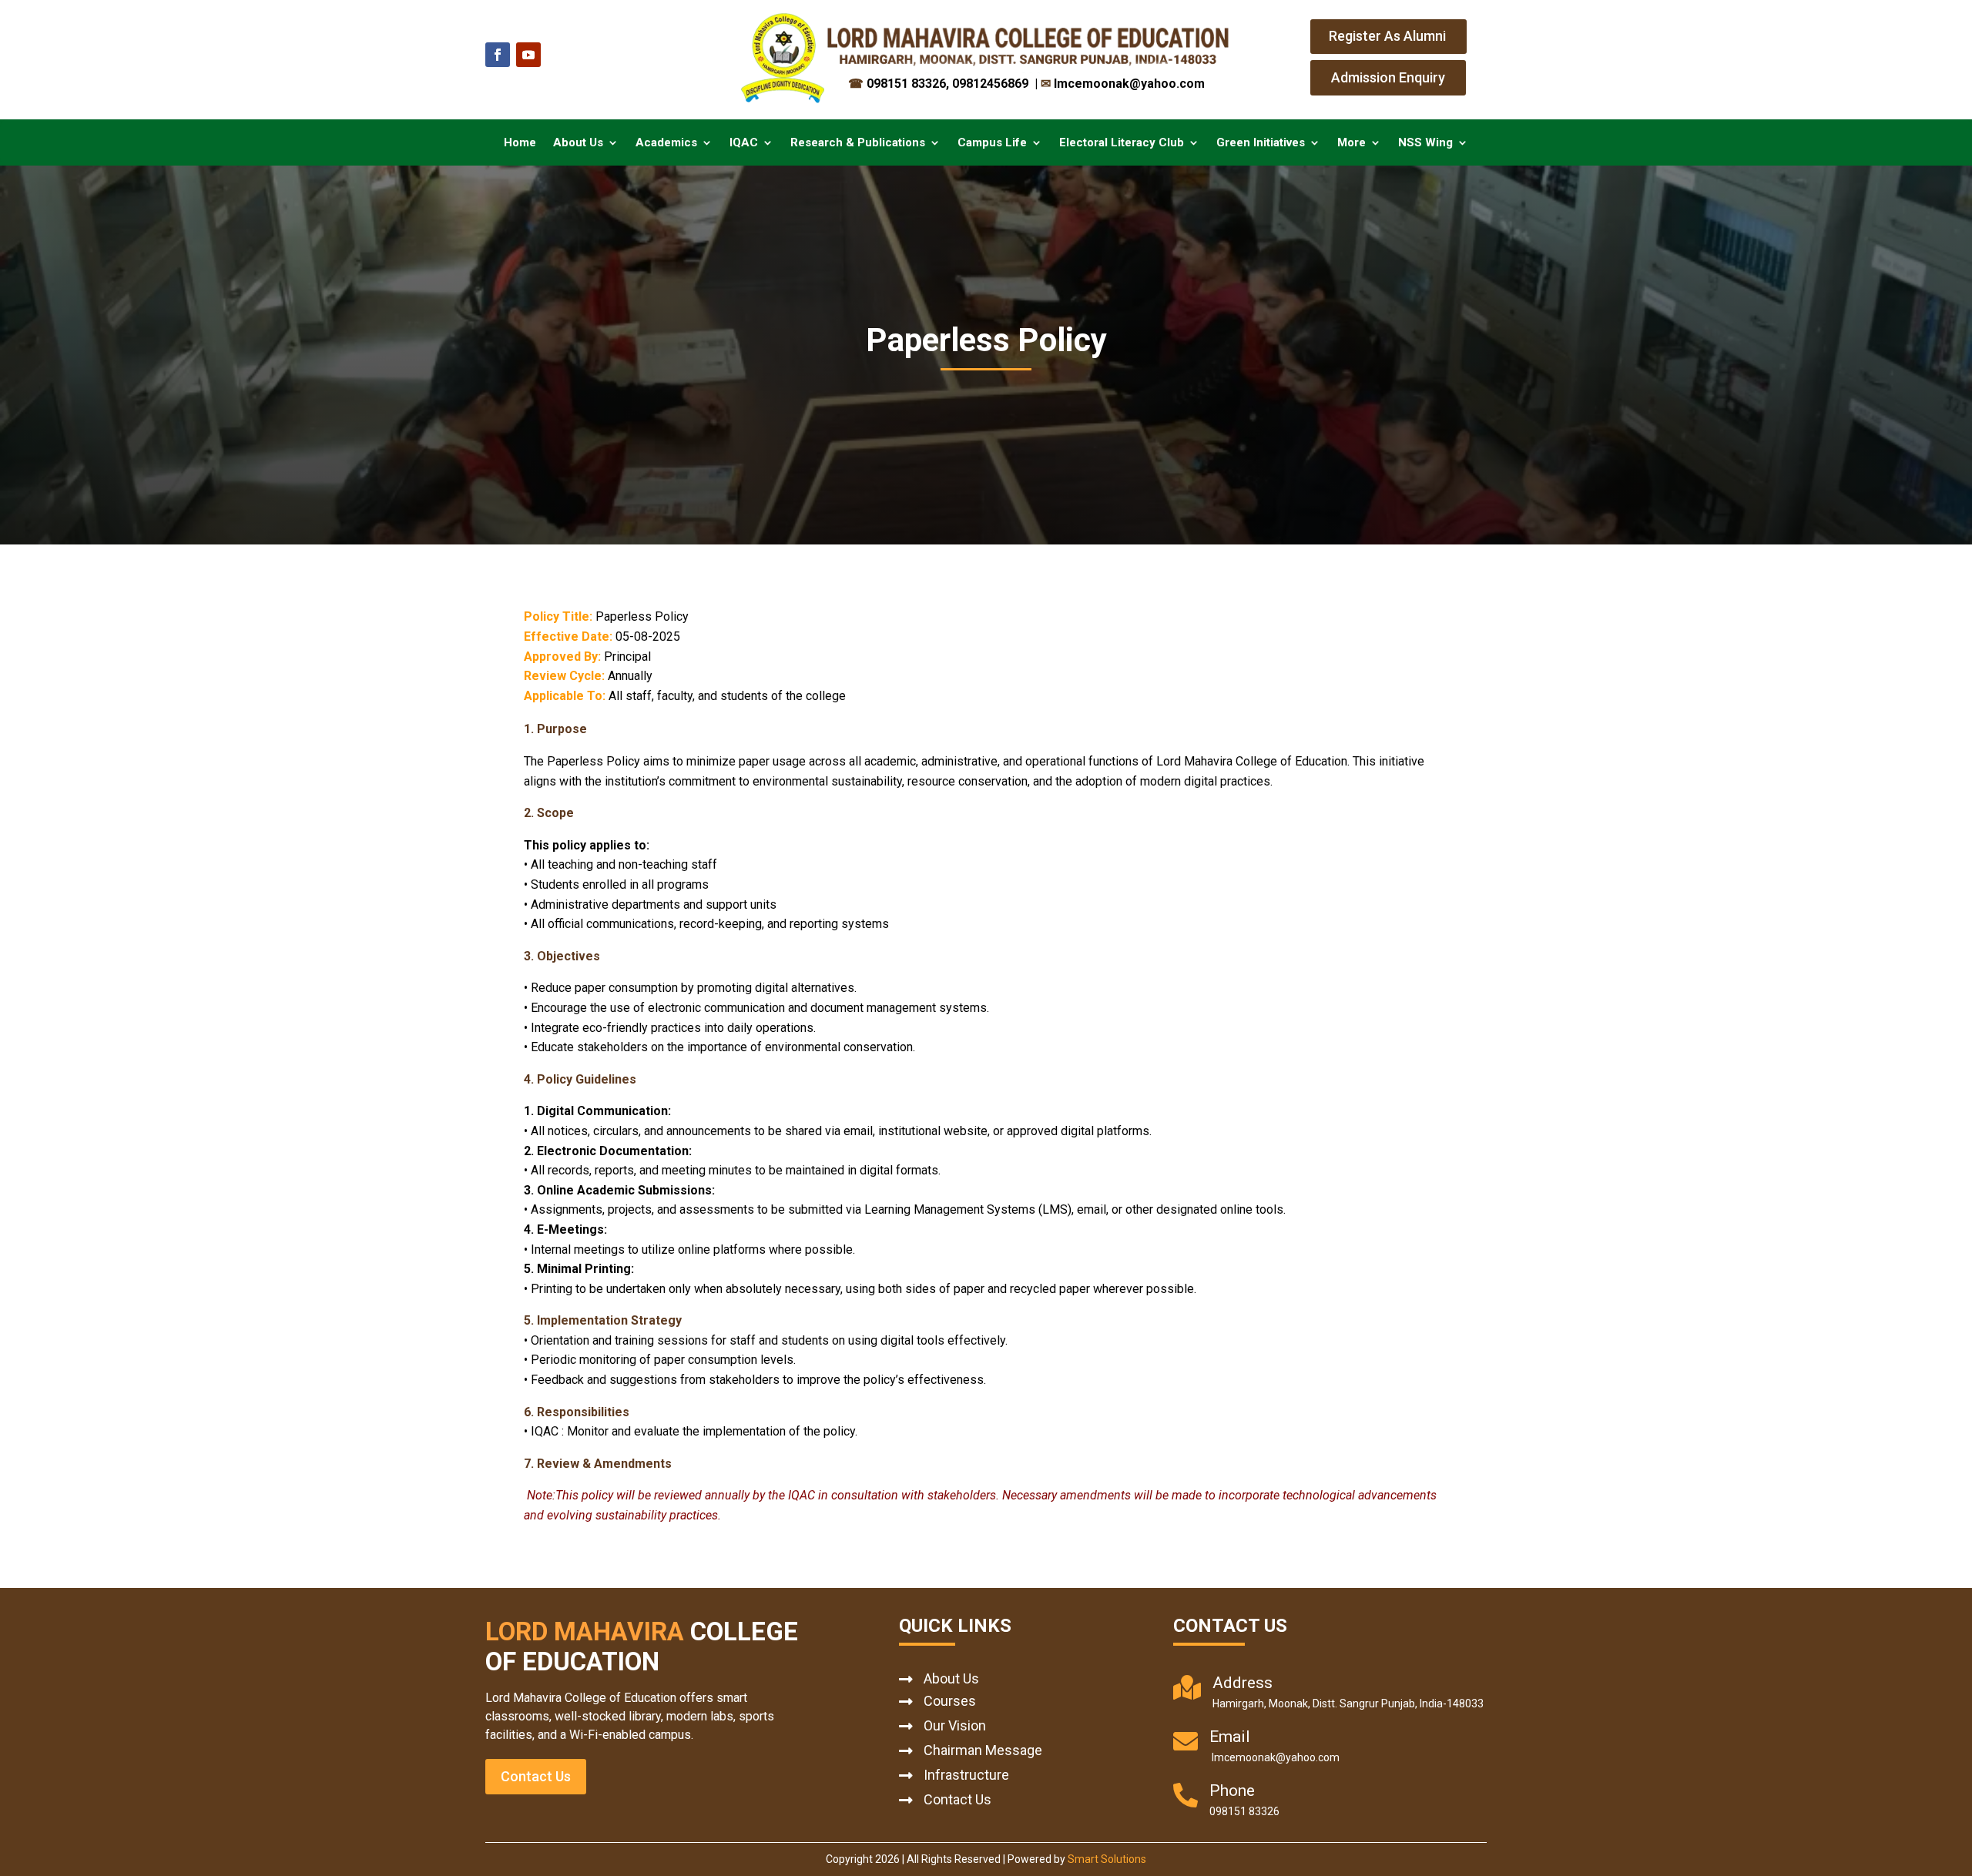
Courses (950, 1701)
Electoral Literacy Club (1122, 143)
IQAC (744, 143)
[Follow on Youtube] (528, 55)
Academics (666, 143)
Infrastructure (966, 1775)
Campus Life (992, 143)
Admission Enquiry (1388, 77)
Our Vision (955, 1725)
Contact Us (536, 1776)
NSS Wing (1425, 143)
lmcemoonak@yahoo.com (1123, 84)
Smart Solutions (1107, 1859)
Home (520, 143)
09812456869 (992, 84)
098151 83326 (897, 84)
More (1352, 143)
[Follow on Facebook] (498, 55)
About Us (578, 143)
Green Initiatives (1261, 143)
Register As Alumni (1387, 36)
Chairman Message (983, 1750)
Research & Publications (858, 143)
